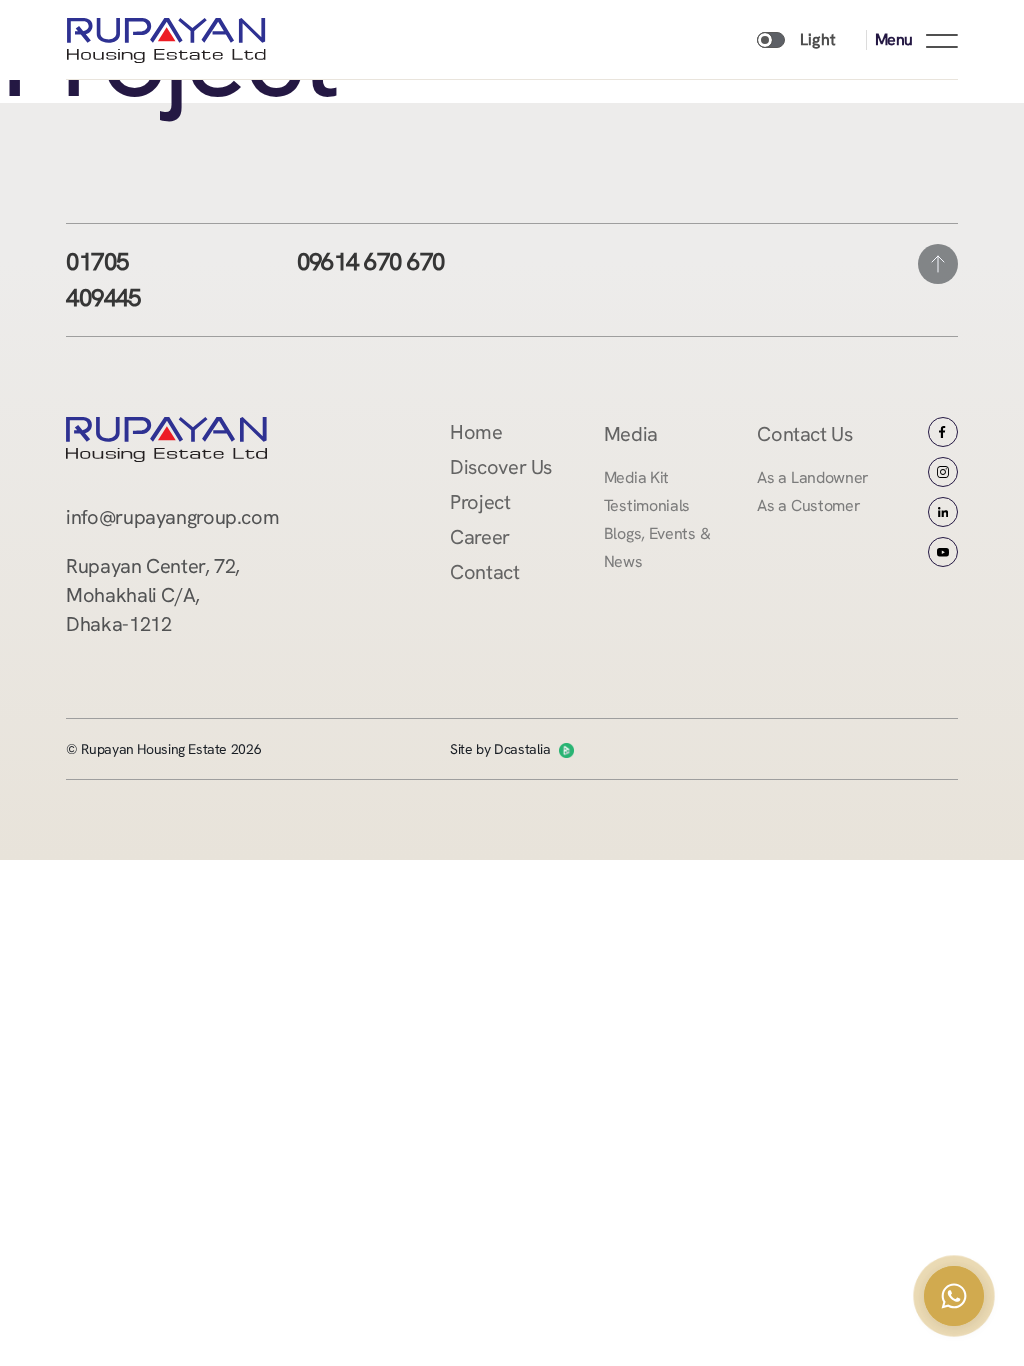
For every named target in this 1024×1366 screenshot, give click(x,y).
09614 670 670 (371, 261)
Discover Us (501, 467)
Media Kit (636, 477)
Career (480, 537)
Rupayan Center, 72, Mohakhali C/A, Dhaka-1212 (153, 595)
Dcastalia (523, 749)
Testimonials (647, 505)
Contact (484, 572)
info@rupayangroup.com (172, 517)
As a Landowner (813, 477)
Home (476, 432)
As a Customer (808, 505)
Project (480, 502)
